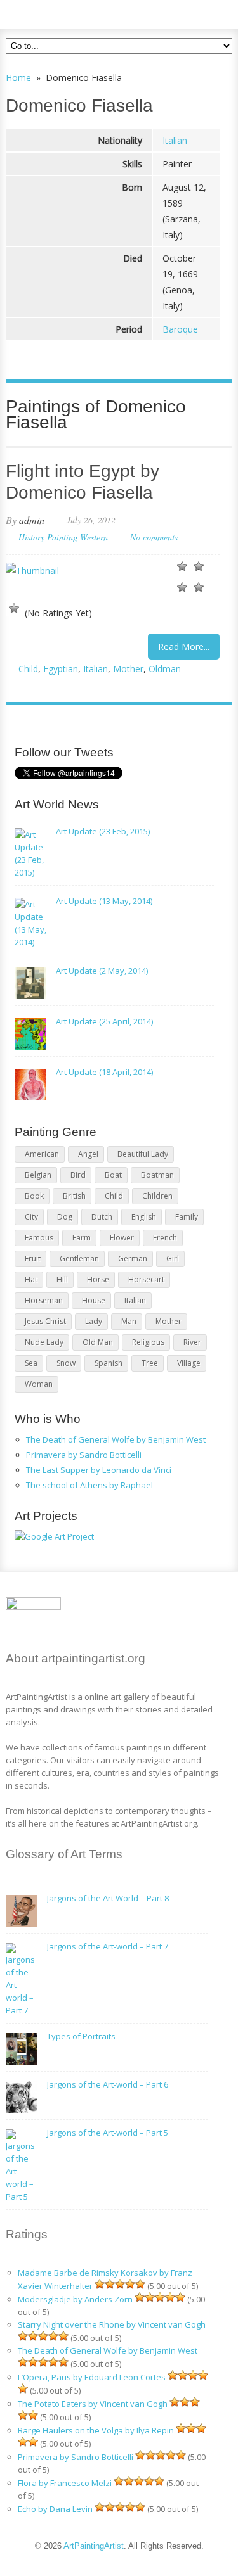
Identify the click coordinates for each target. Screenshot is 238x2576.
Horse (98, 1279)
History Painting (48, 537)
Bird (78, 1175)
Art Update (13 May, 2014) (104, 901)
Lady (94, 1321)
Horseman (44, 1300)
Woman (39, 1384)
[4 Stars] (199, 587)
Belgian (38, 1175)
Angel (88, 1154)
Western (94, 537)
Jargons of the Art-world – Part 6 (108, 2084)
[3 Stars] (182, 587)
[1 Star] (182, 566)
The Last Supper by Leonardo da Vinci (99, 1470)
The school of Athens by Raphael (89, 1485)
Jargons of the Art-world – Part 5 (108, 2133)
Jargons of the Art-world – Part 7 (108, 1946)
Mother (128, 669)
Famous (39, 1238)
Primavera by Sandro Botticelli (84, 1455)
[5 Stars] (14, 608)
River (192, 1342)
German (133, 1259)
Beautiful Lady (143, 1154)
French (165, 1238)
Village (189, 1363)
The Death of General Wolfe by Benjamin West (116, 1439)
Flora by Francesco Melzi (65, 2483)
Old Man (98, 1342)
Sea (31, 1363)
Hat (31, 1279)
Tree (150, 1363)
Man (129, 1321)
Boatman (157, 1175)
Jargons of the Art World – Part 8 (108, 1898)
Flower (122, 1238)
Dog (65, 1217)
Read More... (184, 647)
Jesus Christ (45, 1321)
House (94, 1300)
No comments (154, 537)
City (31, 1217)
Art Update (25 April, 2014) (104, 1021)
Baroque (180, 329)
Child (28, 669)
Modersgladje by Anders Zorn (75, 2299)
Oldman (165, 669)
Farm (82, 1238)
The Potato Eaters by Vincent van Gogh (93, 2404)
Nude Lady (44, 1342)
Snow (66, 1363)
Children (157, 1196)
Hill (62, 1279)
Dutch (102, 1217)
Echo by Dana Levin (55, 2509)
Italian (175, 140)
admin (32, 520)
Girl (173, 1259)
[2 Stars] (199, 566)
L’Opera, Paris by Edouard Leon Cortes (92, 2377)
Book (34, 1196)
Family (187, 1217)
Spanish (109, 1363)
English (144, 1217)
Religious (148, 1342)
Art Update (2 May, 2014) (102, 971)
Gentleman (79, 1259)
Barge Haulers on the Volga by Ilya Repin (96, 2430)
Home (18, 78)
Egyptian (61, 669)
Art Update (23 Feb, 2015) (103, 831)
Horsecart (146, 1279)
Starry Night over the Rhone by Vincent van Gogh (112, 2324)
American (42, 1154)
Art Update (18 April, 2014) (104, 1072)
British (74, 1196)
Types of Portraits (81, 2036)
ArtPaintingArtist (54, 12)
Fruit (33, 1259)
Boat (113, 1175)
